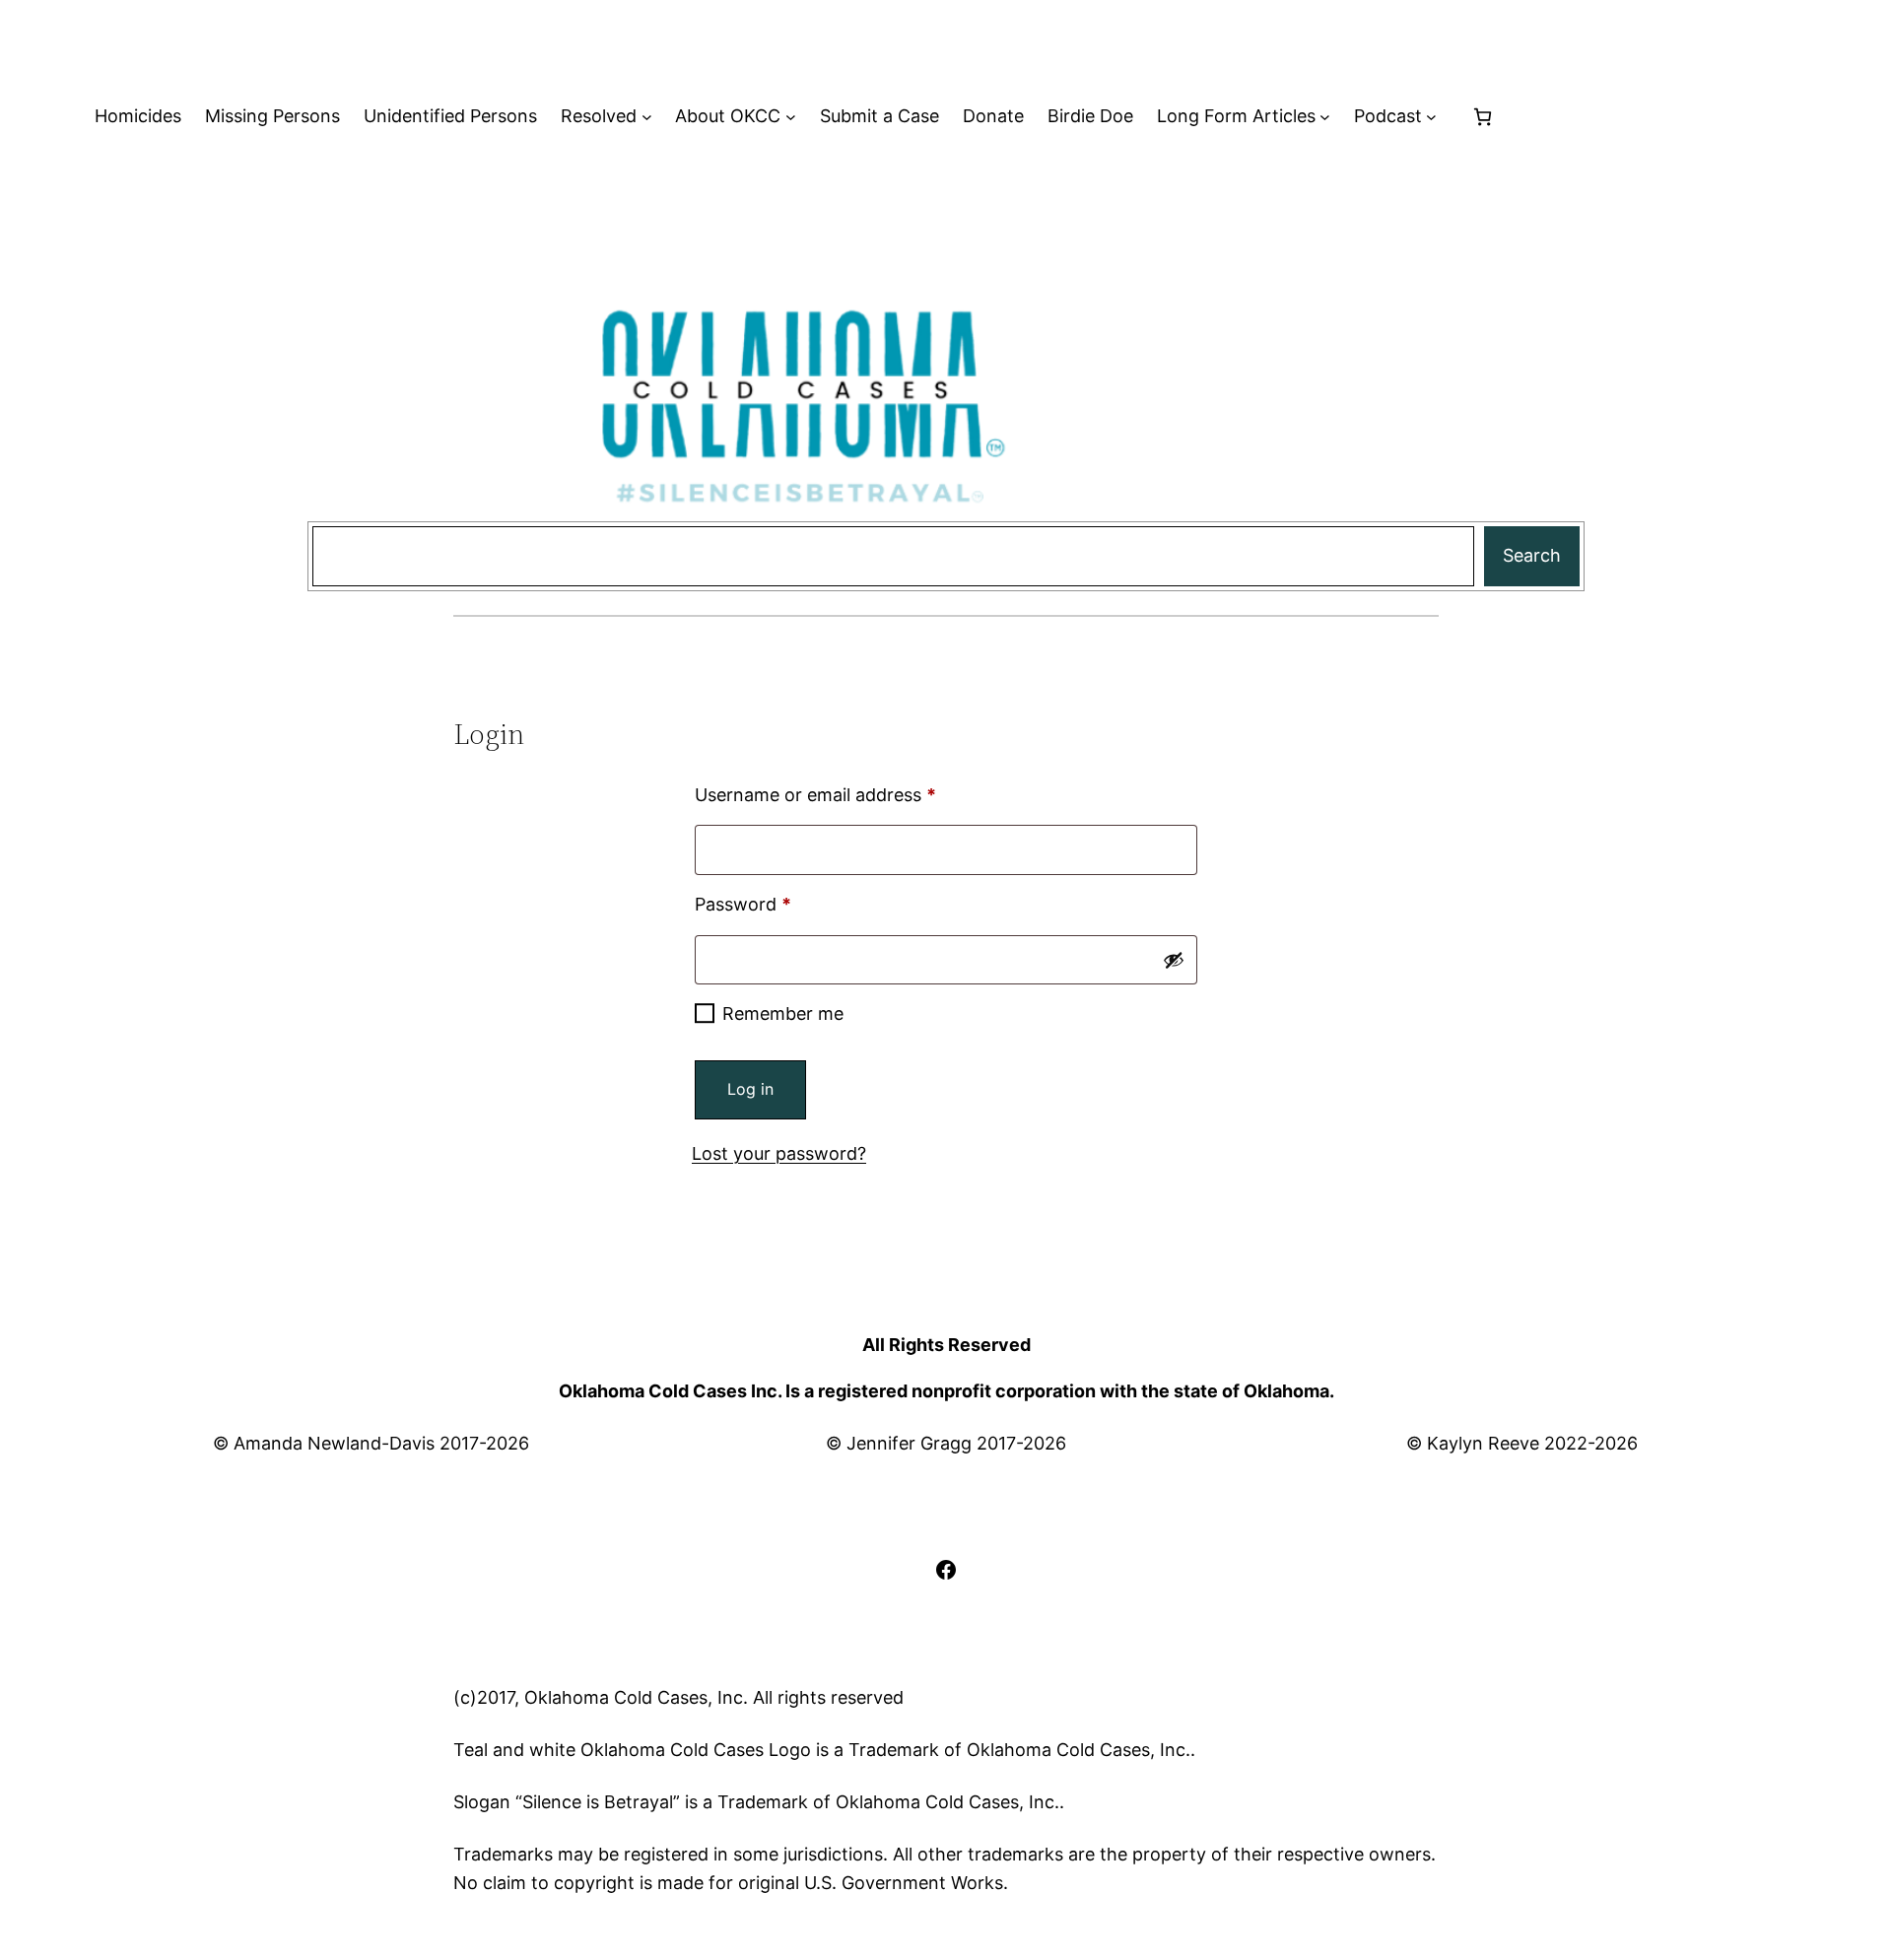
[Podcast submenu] (1431, 117)
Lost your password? (779, 1153)
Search (1532, 555)
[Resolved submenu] (647, 117)
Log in (750, 1089)
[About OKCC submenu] (791, 117)
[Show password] (1174, 960)
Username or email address (852, 794)
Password (779, 904)
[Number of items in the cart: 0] (1483, 117)
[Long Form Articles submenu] (1325, 117)
